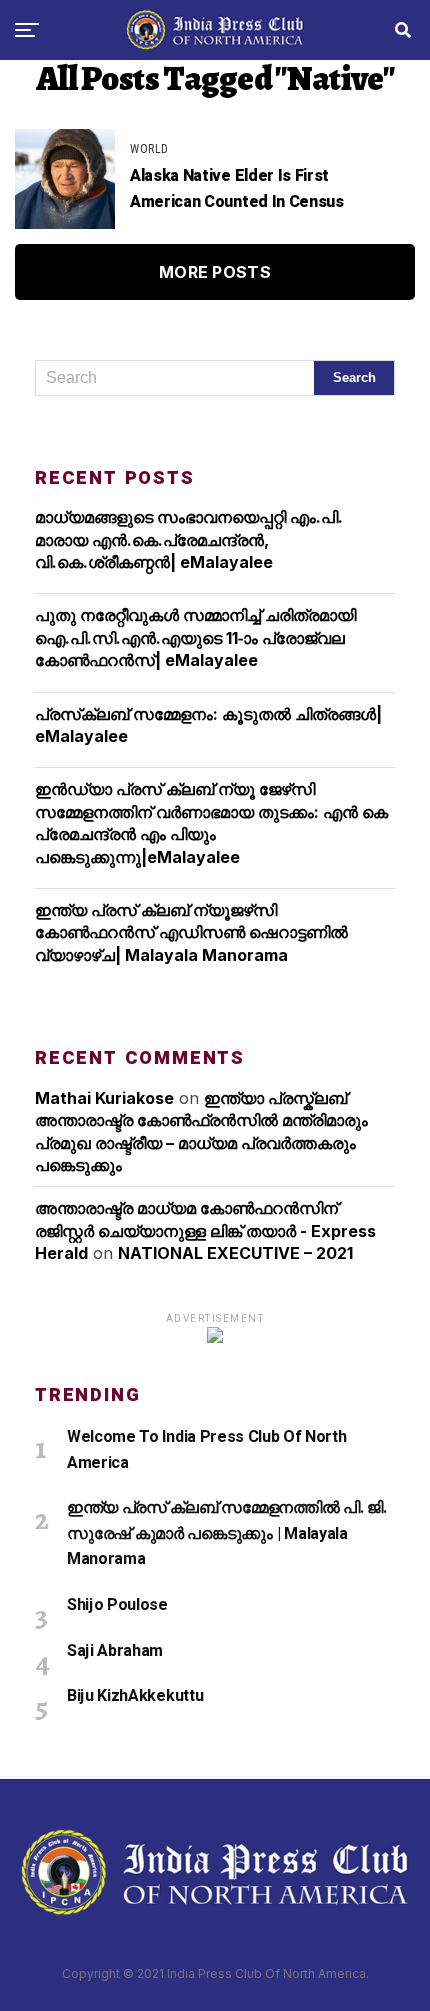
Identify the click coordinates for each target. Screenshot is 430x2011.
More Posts (215, 272)
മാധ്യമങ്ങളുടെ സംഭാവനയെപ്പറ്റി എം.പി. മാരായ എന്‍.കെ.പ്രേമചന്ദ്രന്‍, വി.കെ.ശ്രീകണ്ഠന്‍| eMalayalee (189, 539)
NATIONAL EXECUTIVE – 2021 (235, 1253)
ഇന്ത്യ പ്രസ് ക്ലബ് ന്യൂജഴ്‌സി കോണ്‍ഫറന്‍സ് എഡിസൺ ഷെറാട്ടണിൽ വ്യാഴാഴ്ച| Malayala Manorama (191, 932)
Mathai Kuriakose (104, 1098)
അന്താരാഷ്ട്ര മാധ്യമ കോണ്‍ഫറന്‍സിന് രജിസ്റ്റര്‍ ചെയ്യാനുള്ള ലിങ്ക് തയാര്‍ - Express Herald (205, 1230)
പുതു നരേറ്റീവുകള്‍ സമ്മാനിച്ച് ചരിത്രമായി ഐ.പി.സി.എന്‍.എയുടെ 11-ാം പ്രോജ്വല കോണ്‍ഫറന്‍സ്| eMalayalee (195, 637)
